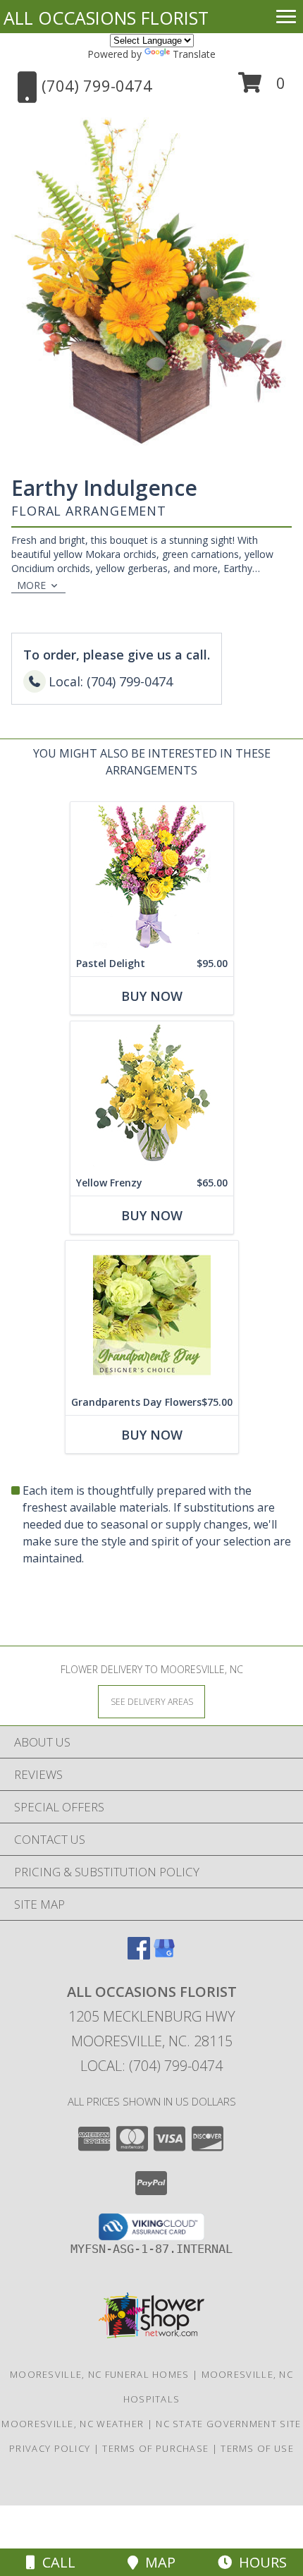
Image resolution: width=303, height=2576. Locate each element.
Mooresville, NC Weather (73, 2424)
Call (55, 2562)
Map (157, 2562)
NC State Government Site (228, 2424)
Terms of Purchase (155, 2448)
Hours (259, 2562)
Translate (194, 54)
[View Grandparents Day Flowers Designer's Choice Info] (152, 1315)
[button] (262, 88)
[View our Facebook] (139, 1955)
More (31, 585)
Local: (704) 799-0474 (151, 2066)
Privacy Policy (50, 2448)
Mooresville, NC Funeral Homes (100, 2374)
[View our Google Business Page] (164, 1955)
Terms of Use (257, 2448)
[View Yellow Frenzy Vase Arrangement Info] (152, 1096)
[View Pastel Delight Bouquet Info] (152, 876)
